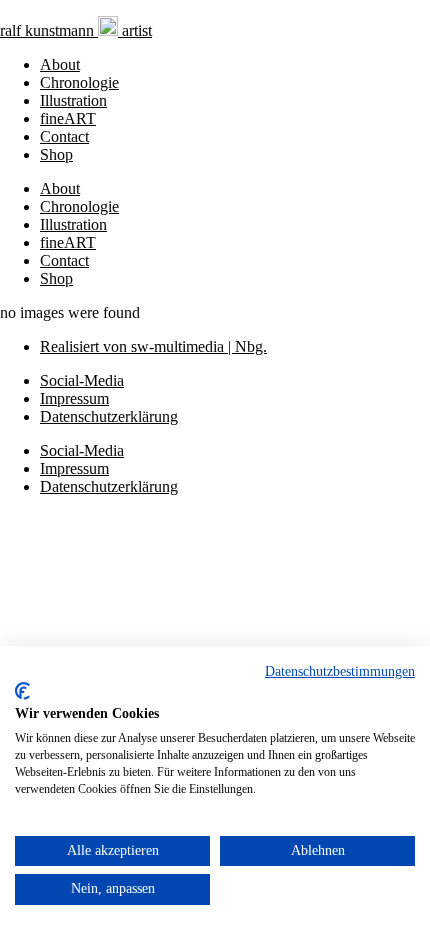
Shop (56, 154)
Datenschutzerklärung (109, 416)
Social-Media (82, 380)
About (60, 64)
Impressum (74, 398)
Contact (64, 136)
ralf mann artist (76, 30)
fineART (68, 118)
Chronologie (79, 82)
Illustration (73, 100)
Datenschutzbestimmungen (340, 671)
